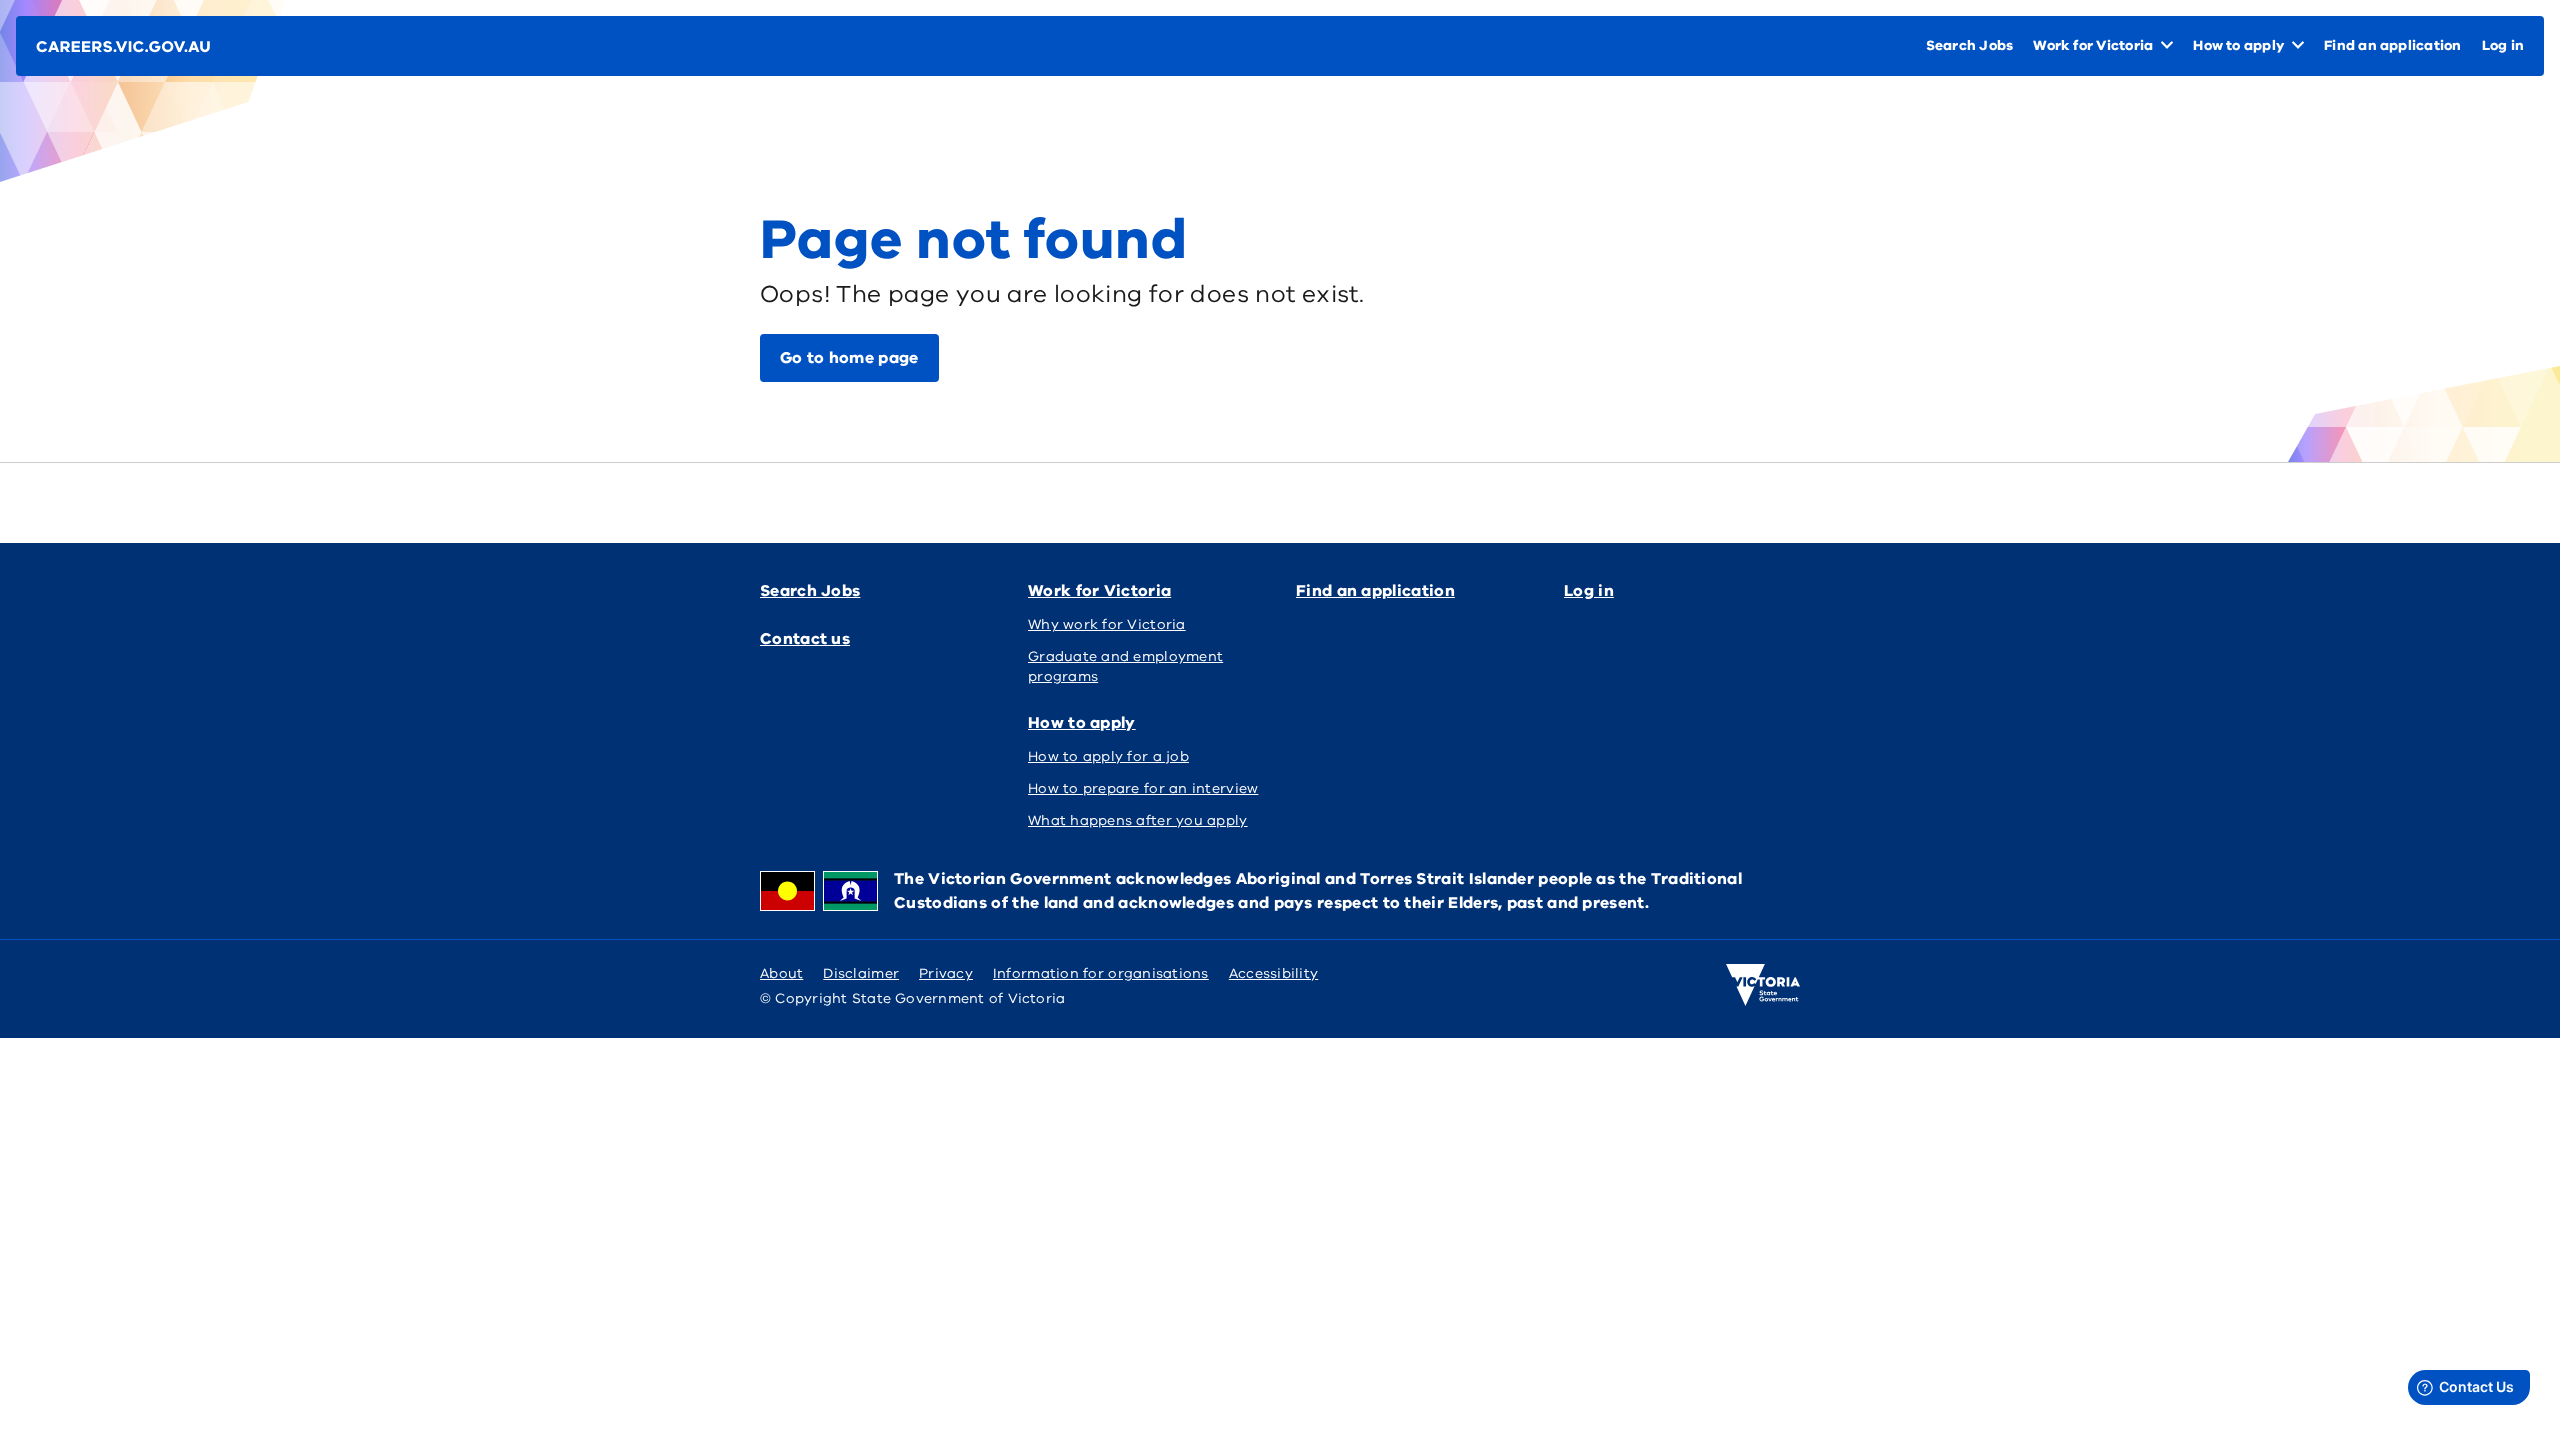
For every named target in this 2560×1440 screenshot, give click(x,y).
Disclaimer (861, 973)
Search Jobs (810, 591)
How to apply (1082, 723)
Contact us (805, 639)
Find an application (1375, 591)
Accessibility (1274, 973)
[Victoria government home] (1763, 985)
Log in (1589, 591)
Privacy (946, 973)
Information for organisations (1101, 973)
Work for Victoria (1099, 591)
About (781, 973)
